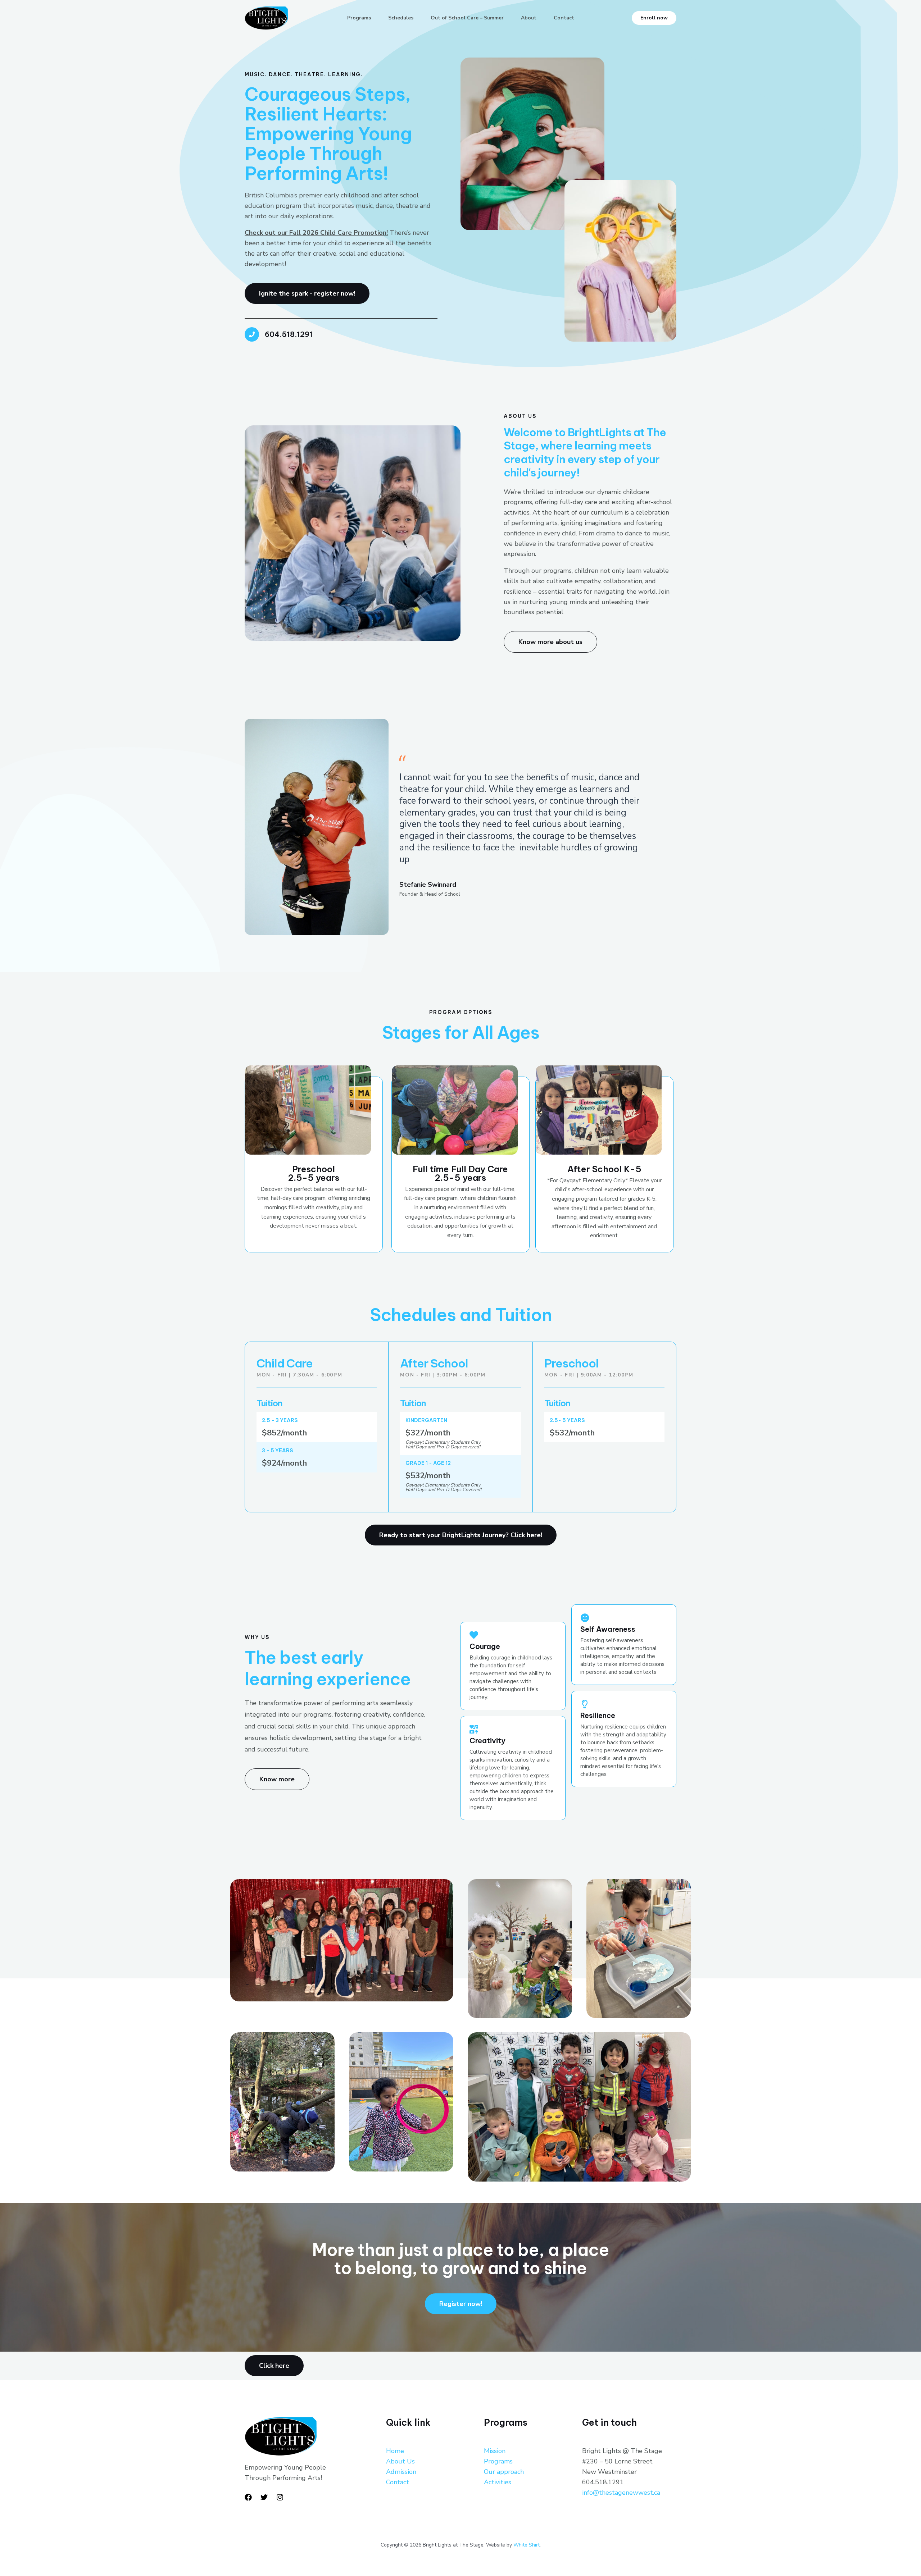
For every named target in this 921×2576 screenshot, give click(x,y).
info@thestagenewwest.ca (621, 2493)
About (529, 18)
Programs (359, 18)
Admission (401, 2472)
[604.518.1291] (252, 334)
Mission (495, 2451)
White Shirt (527, 2545)
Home (395, 2451)
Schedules (401, 18)
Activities (498, 2482)
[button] (654, 18)
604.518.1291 (289, 334)
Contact (564, 18)
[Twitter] (264, 2497)
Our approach (504, 2472)
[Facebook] (248, 2497)
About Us (400, 2461)
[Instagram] (280, 2497)
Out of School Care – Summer (467, 18)
